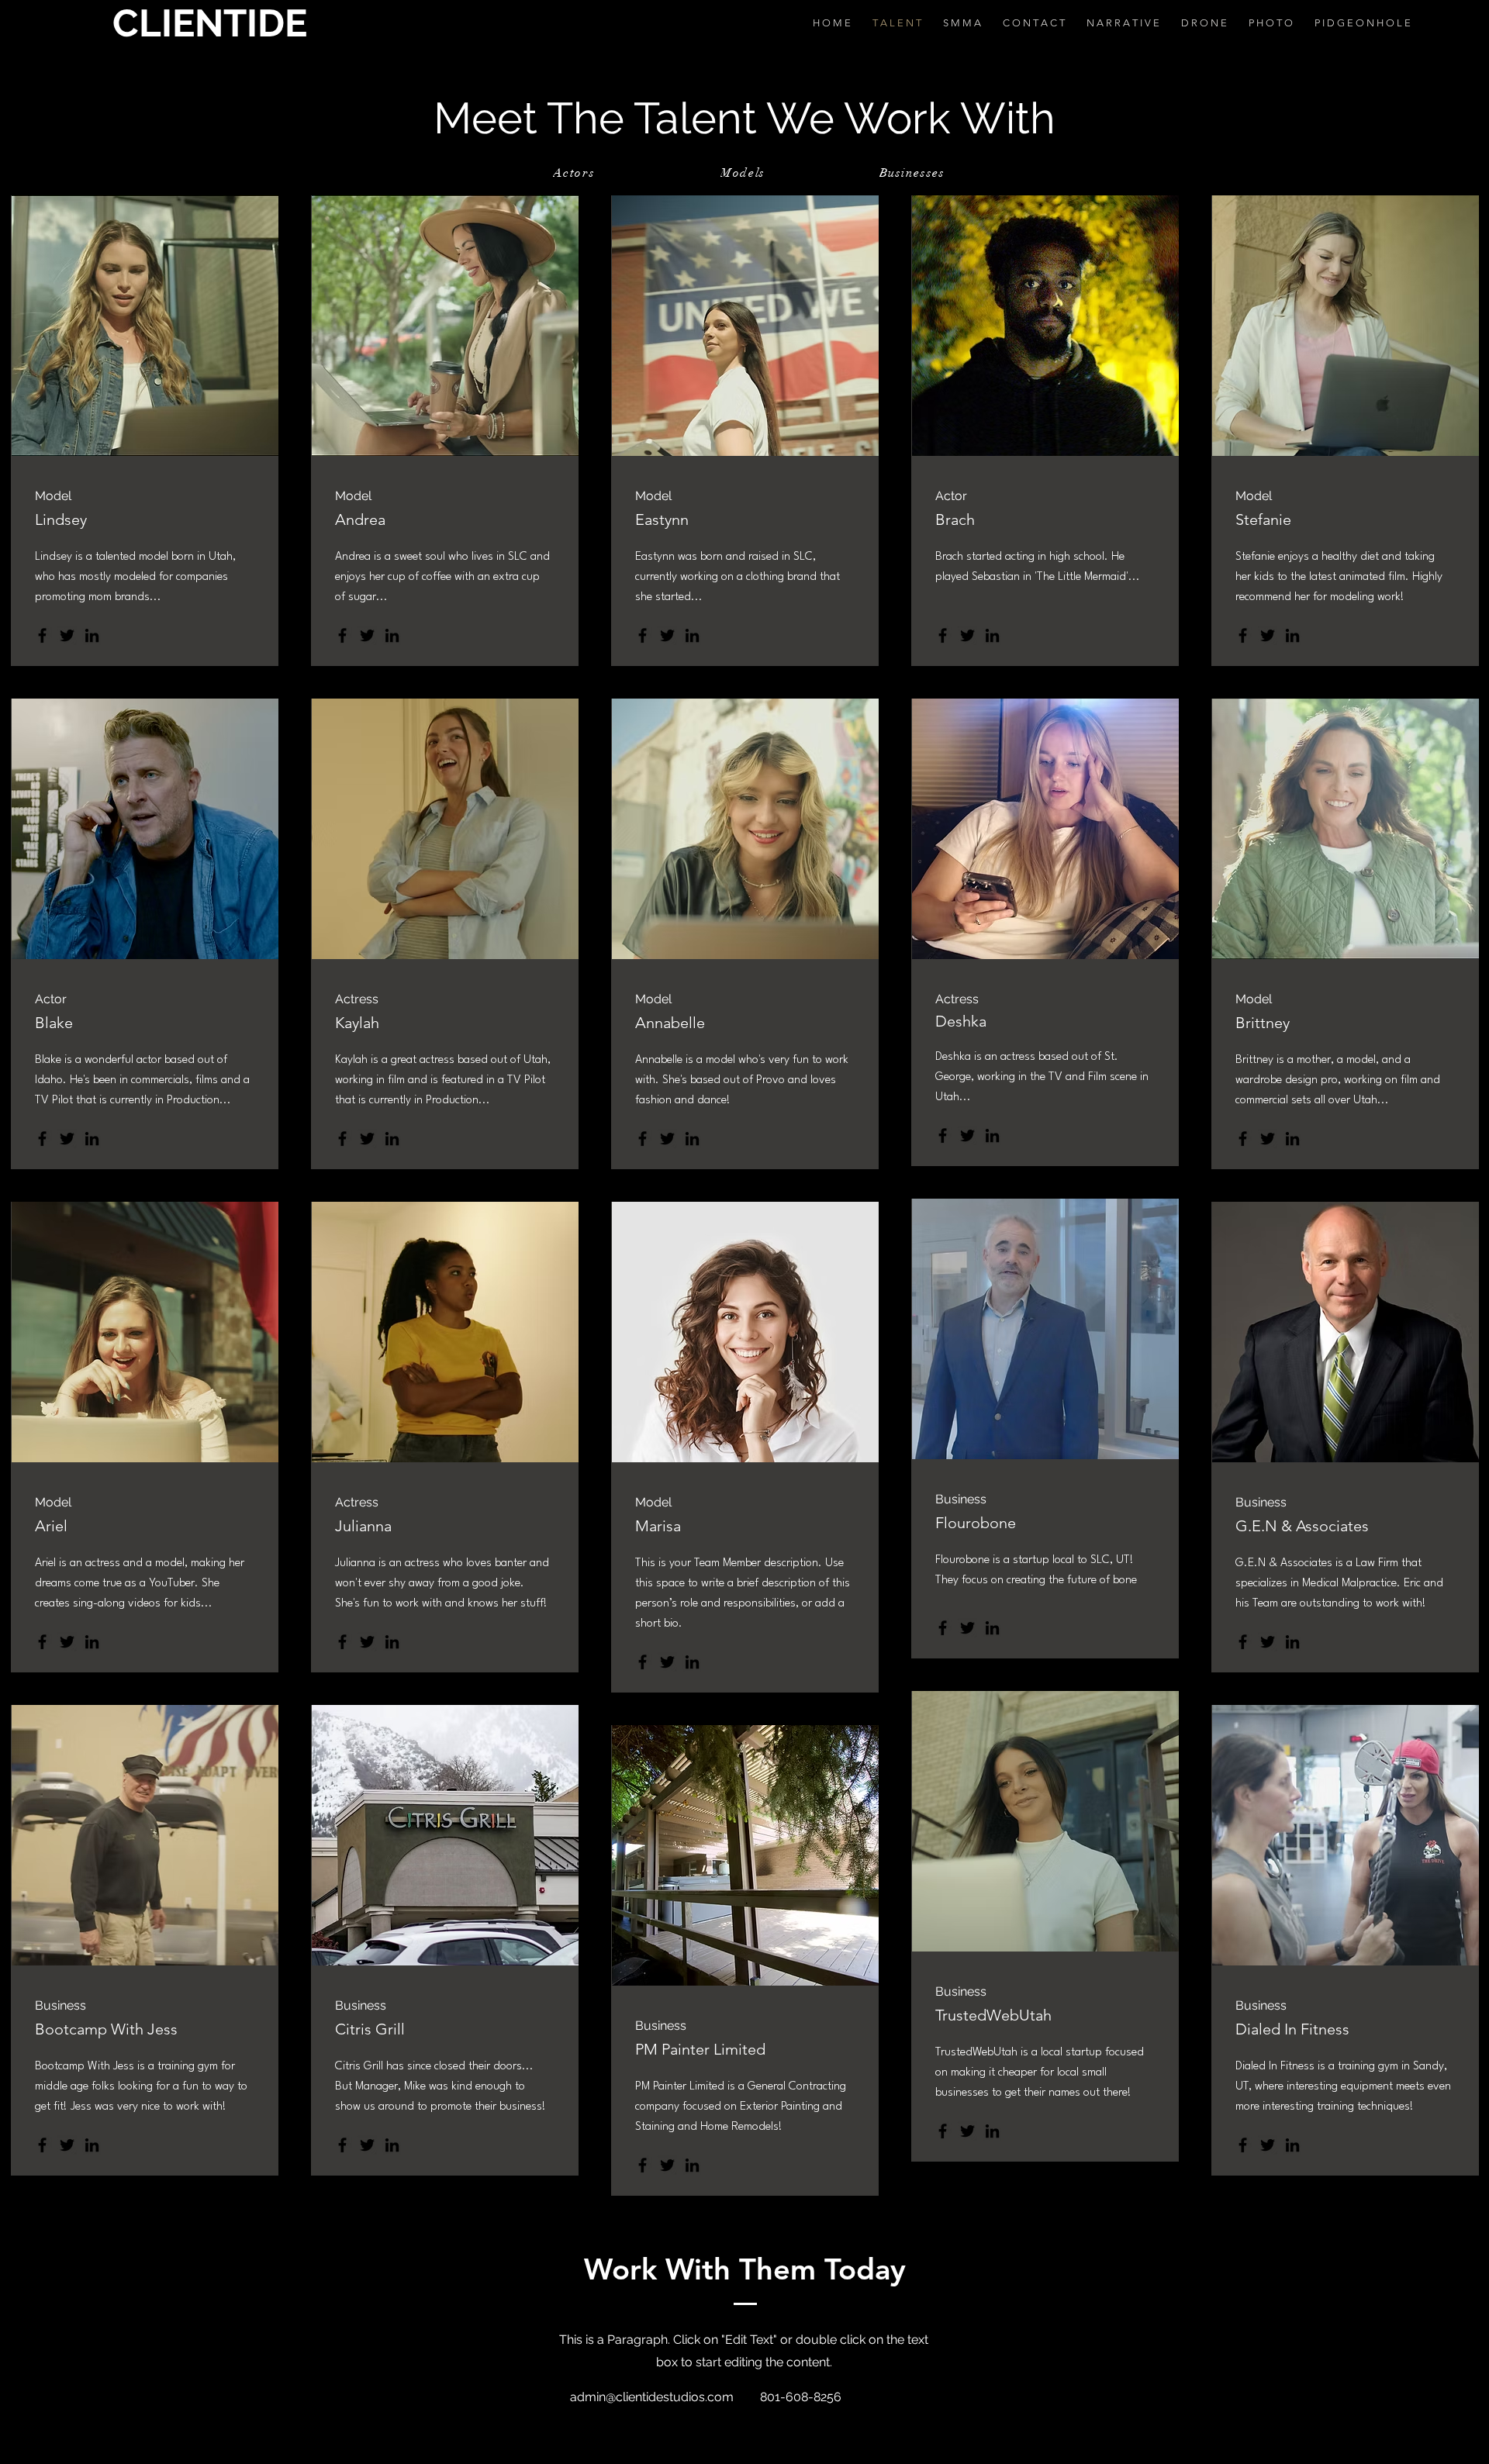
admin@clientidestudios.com (652, 2397)
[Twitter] (67, 635)
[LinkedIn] (92, 635)
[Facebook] (42, 635)
